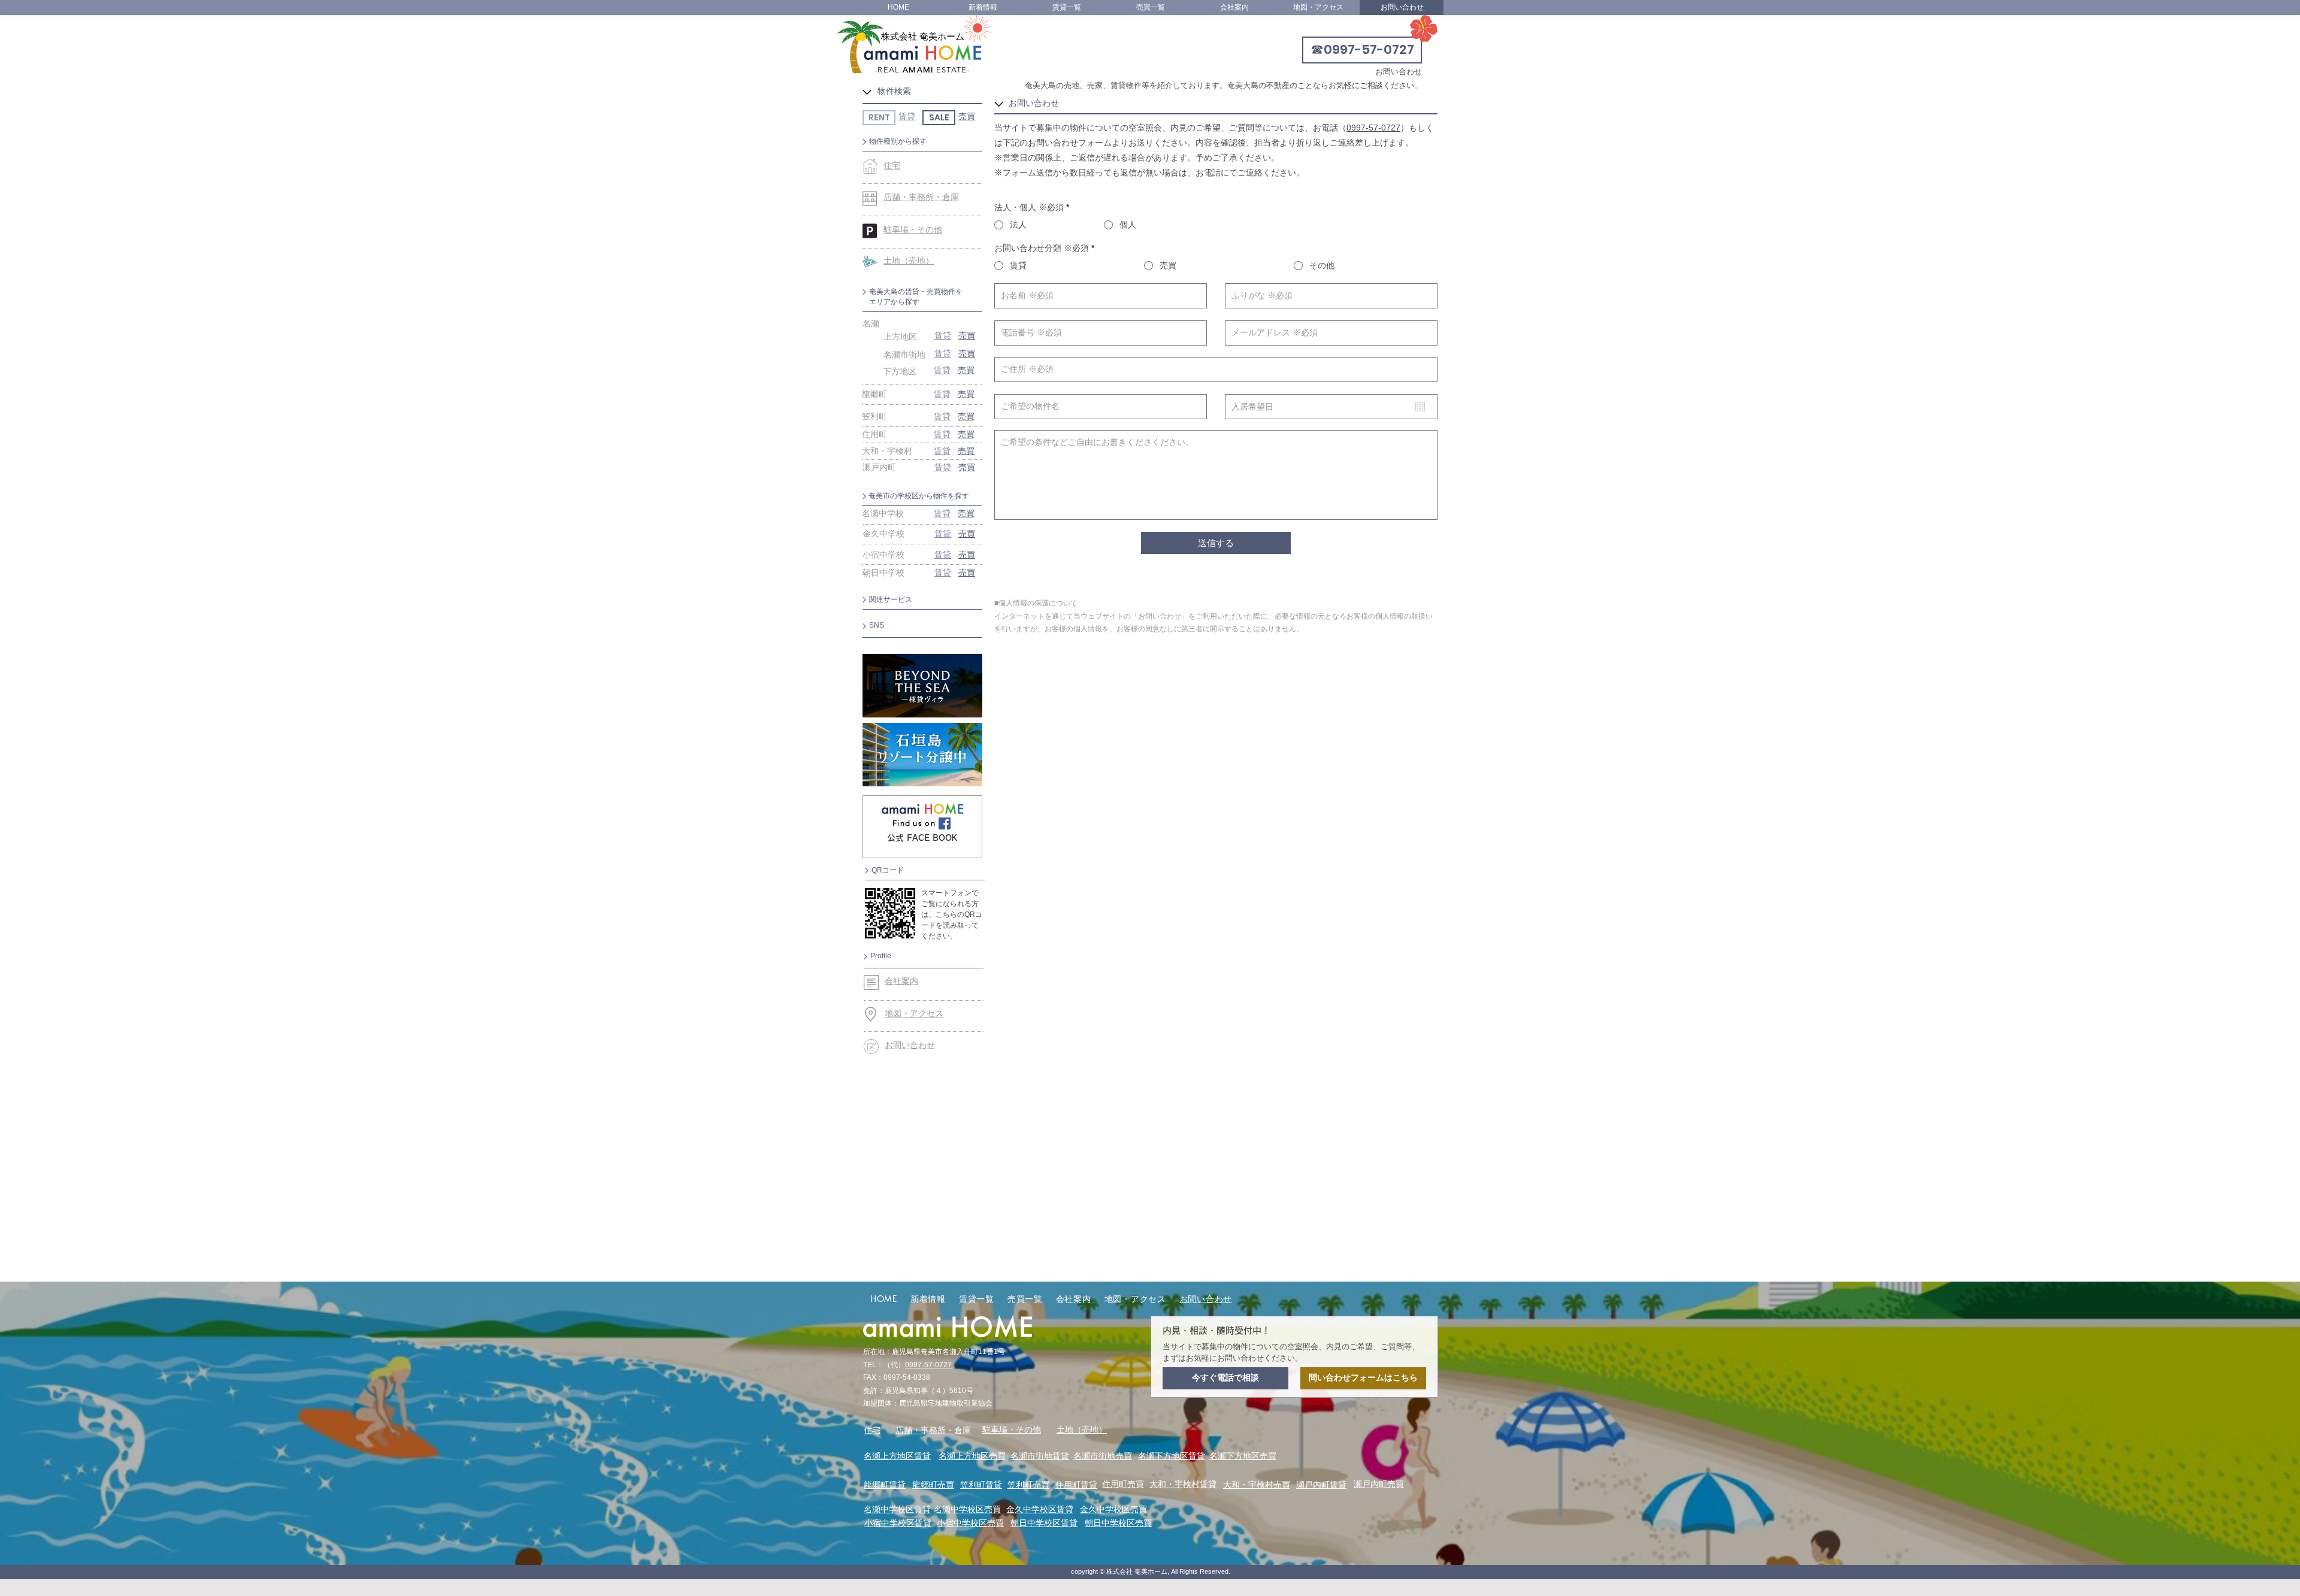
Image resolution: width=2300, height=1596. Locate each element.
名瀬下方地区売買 (1243, 1456)
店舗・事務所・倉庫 (933, 1430)
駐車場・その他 (1012, 1430)
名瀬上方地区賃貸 (897, 1456)
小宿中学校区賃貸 (898, 1523)
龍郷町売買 (933, 1485)
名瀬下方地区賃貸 (1172, 1456)
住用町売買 (1123, 1484)
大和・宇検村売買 (1257, 1485)
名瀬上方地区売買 (972, 1456)
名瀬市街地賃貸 (1040, 1456)
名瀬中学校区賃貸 (897, 1509)
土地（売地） (1082, 1430)
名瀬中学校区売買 (967, 1509)
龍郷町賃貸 (885, 1485)
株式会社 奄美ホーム (923, 36)
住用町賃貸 (1076, 1485)
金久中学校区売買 (1113, 1509)
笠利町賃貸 (981, 1485)
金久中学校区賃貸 (1040, 1509)
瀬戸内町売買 (1379, 1484)
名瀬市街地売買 (1103, 1456)
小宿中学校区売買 (970, 1523)
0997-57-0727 (1373, 128)
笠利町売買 (1028, 1485)
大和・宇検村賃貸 (1183, 1484)
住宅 (872, 1430)
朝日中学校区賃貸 (1044, 1523)
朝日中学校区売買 (1118, 1523)
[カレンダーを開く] (1420, 407)
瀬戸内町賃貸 (1321, 1485)
